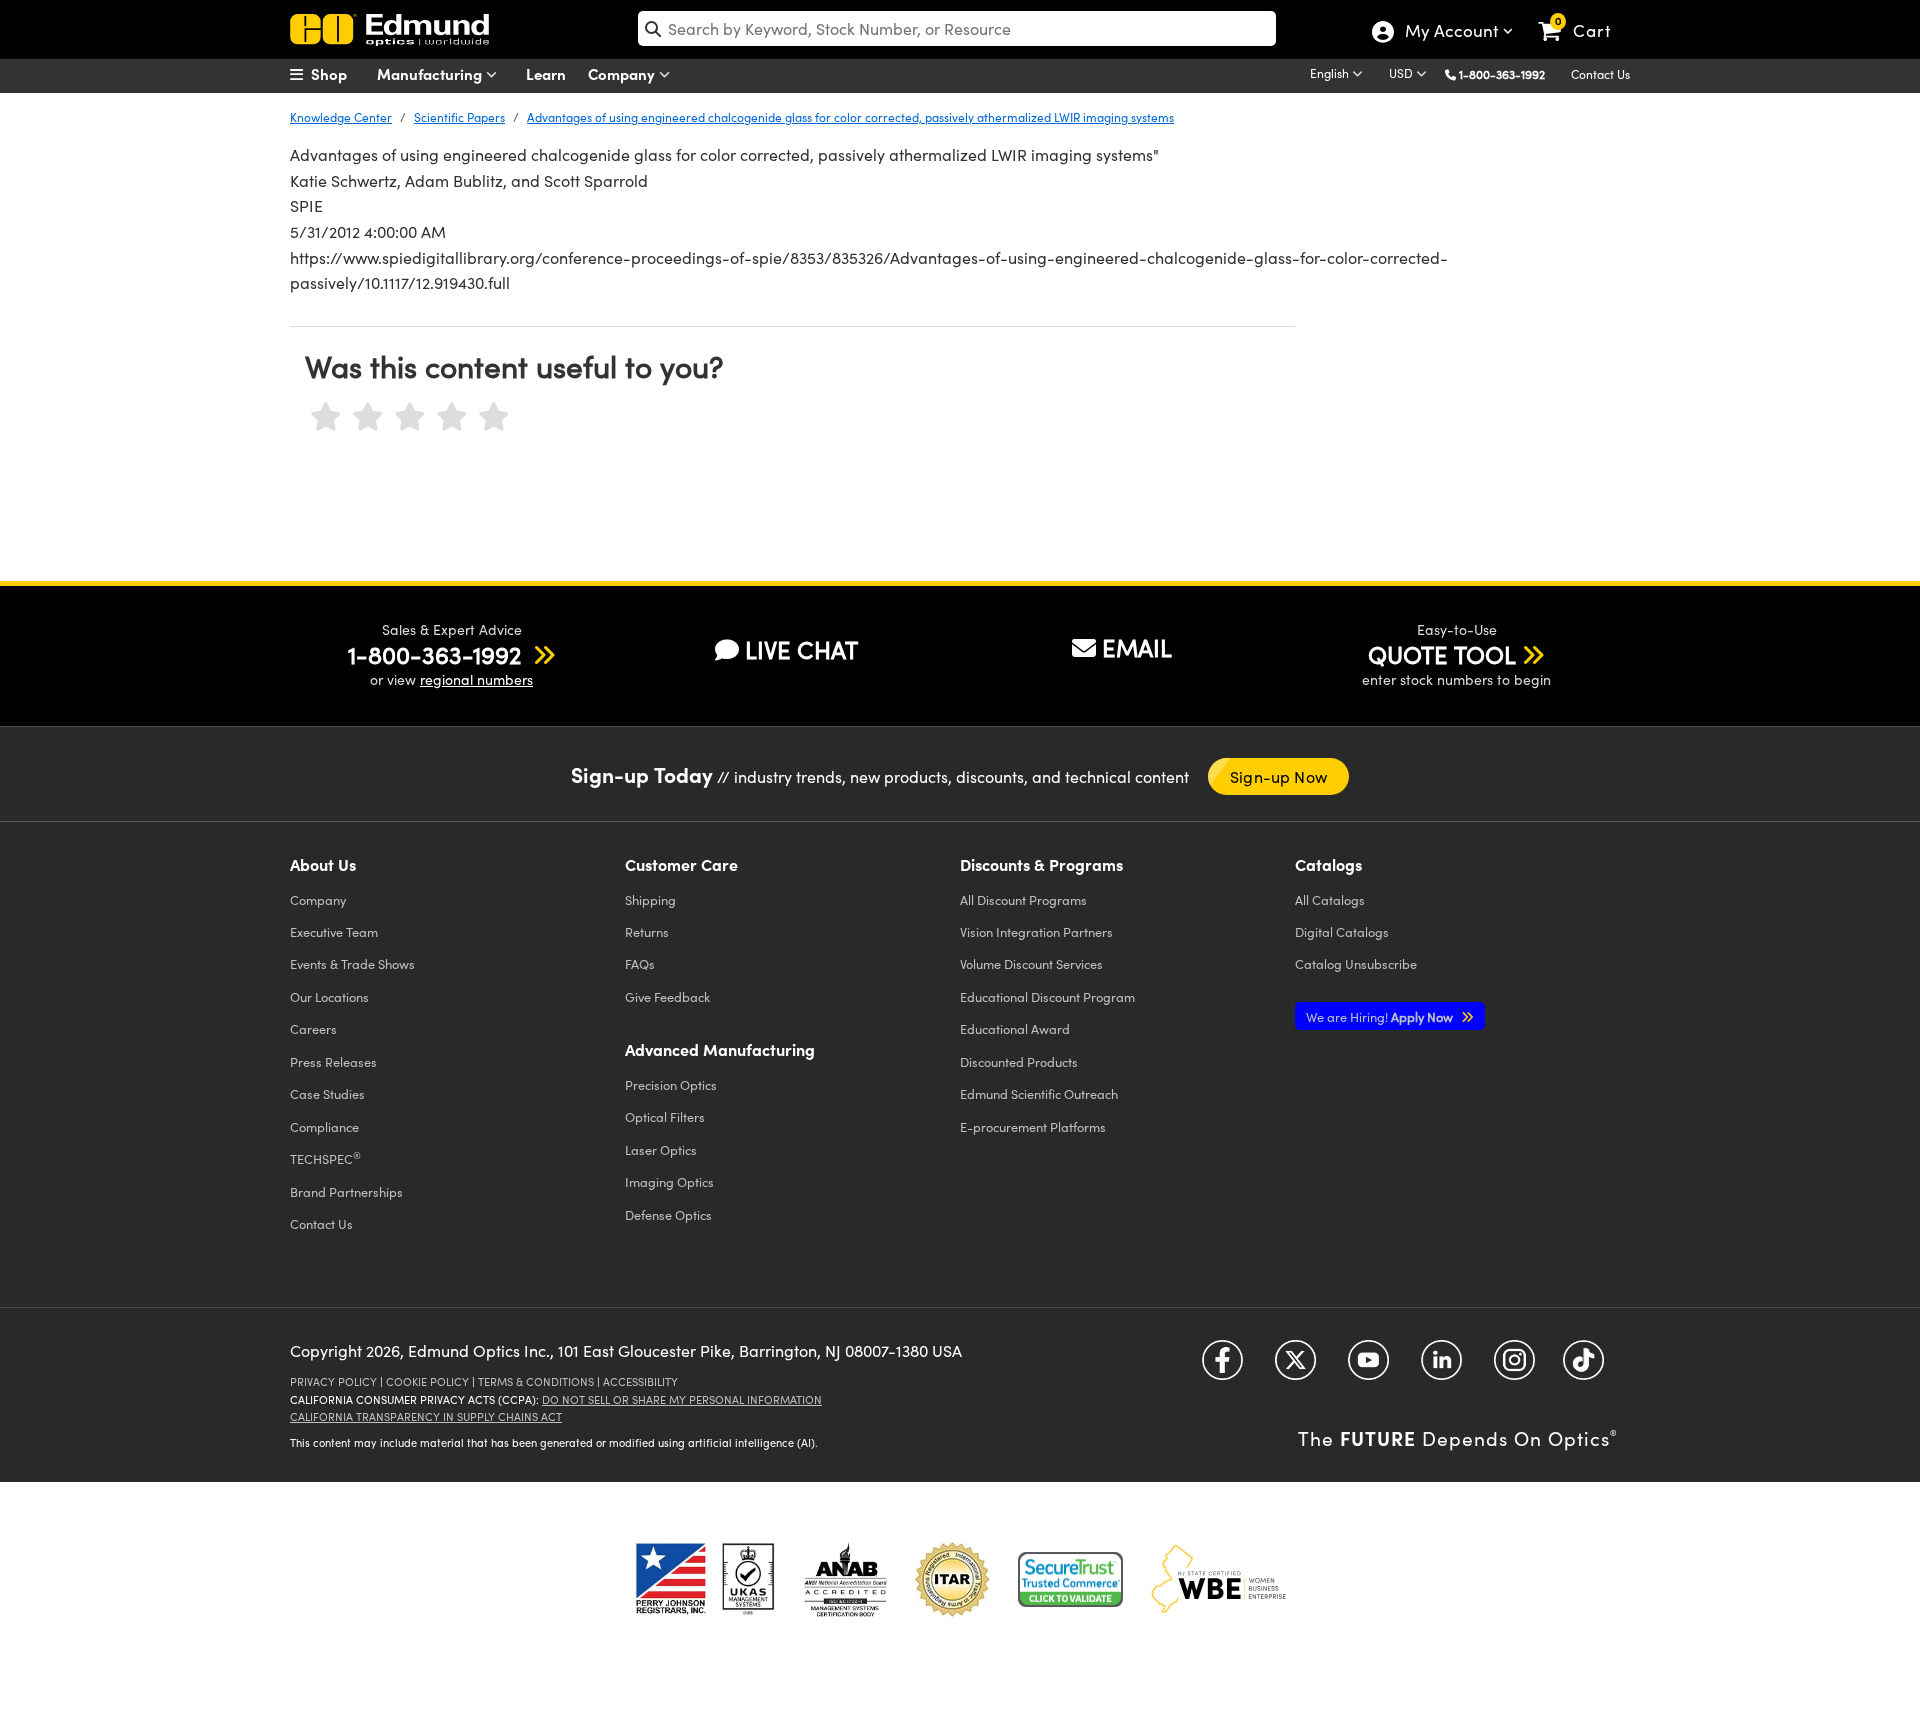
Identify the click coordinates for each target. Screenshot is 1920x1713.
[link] (1583, 15)
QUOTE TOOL (1442, 654)
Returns (647, 931)
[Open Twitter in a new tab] (1295, 1366)
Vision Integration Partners (1036, 931)
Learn (546, 73)
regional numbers (476, 679)
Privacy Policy (333, 1381)
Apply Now (1381, 1016)
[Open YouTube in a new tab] (1368, 1366)
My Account (1450, 33)
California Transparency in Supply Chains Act (426, 1416)
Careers (313, 1028)
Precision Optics (671, 1084)
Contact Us (1600, 74)
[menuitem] (340, 74)
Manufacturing (431, 73)
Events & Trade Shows (352, 963)
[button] (1509, 73)
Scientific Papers (459, 117)
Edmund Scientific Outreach (1039, 1093)
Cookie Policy (427, 1381)
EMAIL (1137, 647)
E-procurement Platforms (1033, 1126)
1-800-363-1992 (1502, 74)
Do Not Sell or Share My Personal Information (682, 1399)
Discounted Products (1019, 1061)
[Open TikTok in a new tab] (1583, 1366)
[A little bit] (368, 417)
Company (623, 73)
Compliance (324, 1126)
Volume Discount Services (1031, 963)
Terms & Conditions (536, 1381)
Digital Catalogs (1342, 931)
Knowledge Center (341, 117)
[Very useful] (494, 417)
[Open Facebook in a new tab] (1222, 1366)
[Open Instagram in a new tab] (1514, 1366)
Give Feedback (667, 996)
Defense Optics (668, 1214)
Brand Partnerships (346, 1191)
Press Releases (333, 1061)
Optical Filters (665, 1116)
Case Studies (327, 1093)
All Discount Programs (1023, 899)
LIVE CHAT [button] (801, 649)
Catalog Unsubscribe (1356, 963)
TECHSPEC (325, 1158)
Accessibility (640, 1381)
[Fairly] (410, 417)
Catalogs (1330, 899)
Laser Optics (661, 1149)
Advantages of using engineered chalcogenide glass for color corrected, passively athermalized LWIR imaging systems (850, 117)
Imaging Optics (669, 1181)
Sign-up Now (1278, 776)
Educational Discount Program (1047, 996)
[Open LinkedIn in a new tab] (1441, 1366)
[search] (957, 28)
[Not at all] (326, 417)
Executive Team (334, 931)
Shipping (650, 899)
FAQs (640, 963)
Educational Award (1015, 1028)
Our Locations (329, 996)
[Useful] (452, 417)
